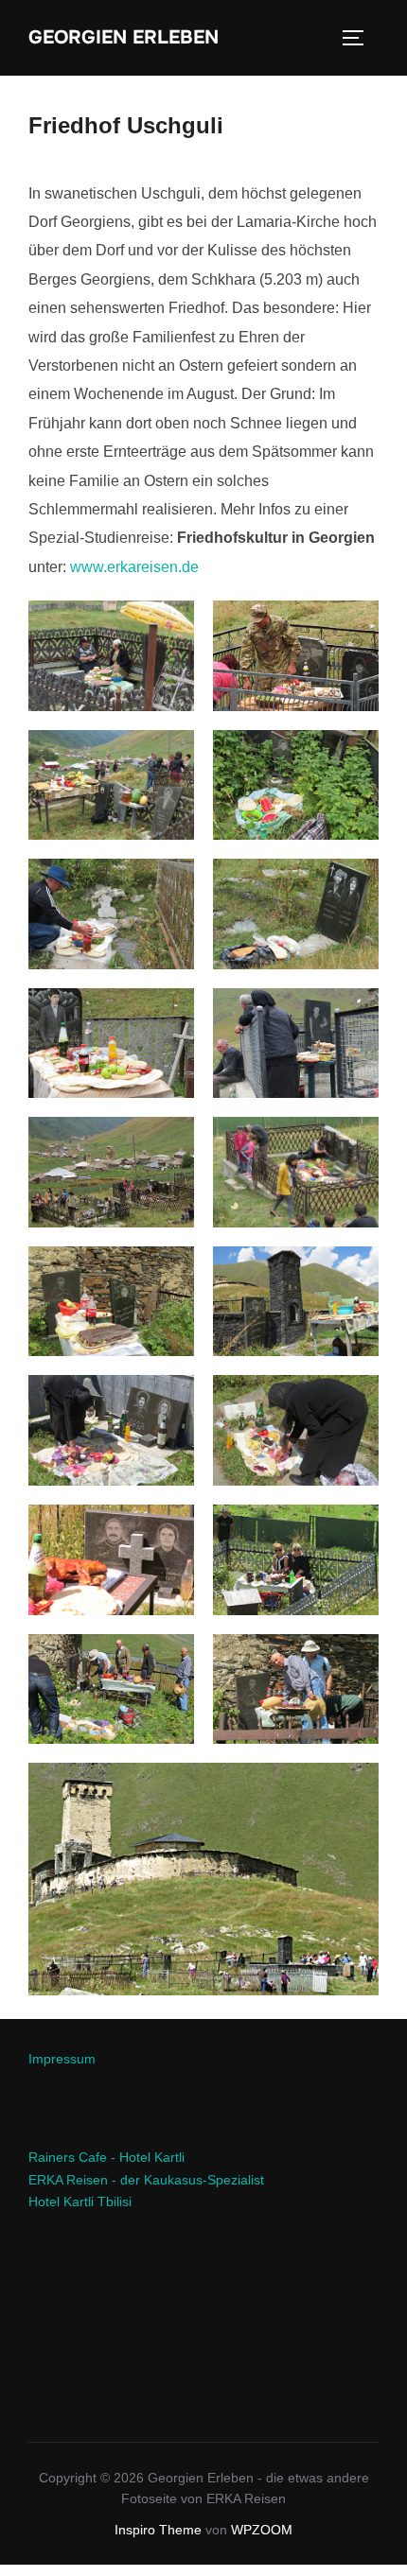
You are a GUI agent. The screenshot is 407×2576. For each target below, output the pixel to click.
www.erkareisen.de (134, 567)
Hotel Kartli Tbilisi (80, 2202)
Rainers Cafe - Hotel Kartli (106, 2157)
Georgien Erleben (124, 38)
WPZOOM (262, 2530)
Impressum (62, 2059)
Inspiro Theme (158, 2530)
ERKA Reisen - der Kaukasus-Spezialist (146, 2180)
